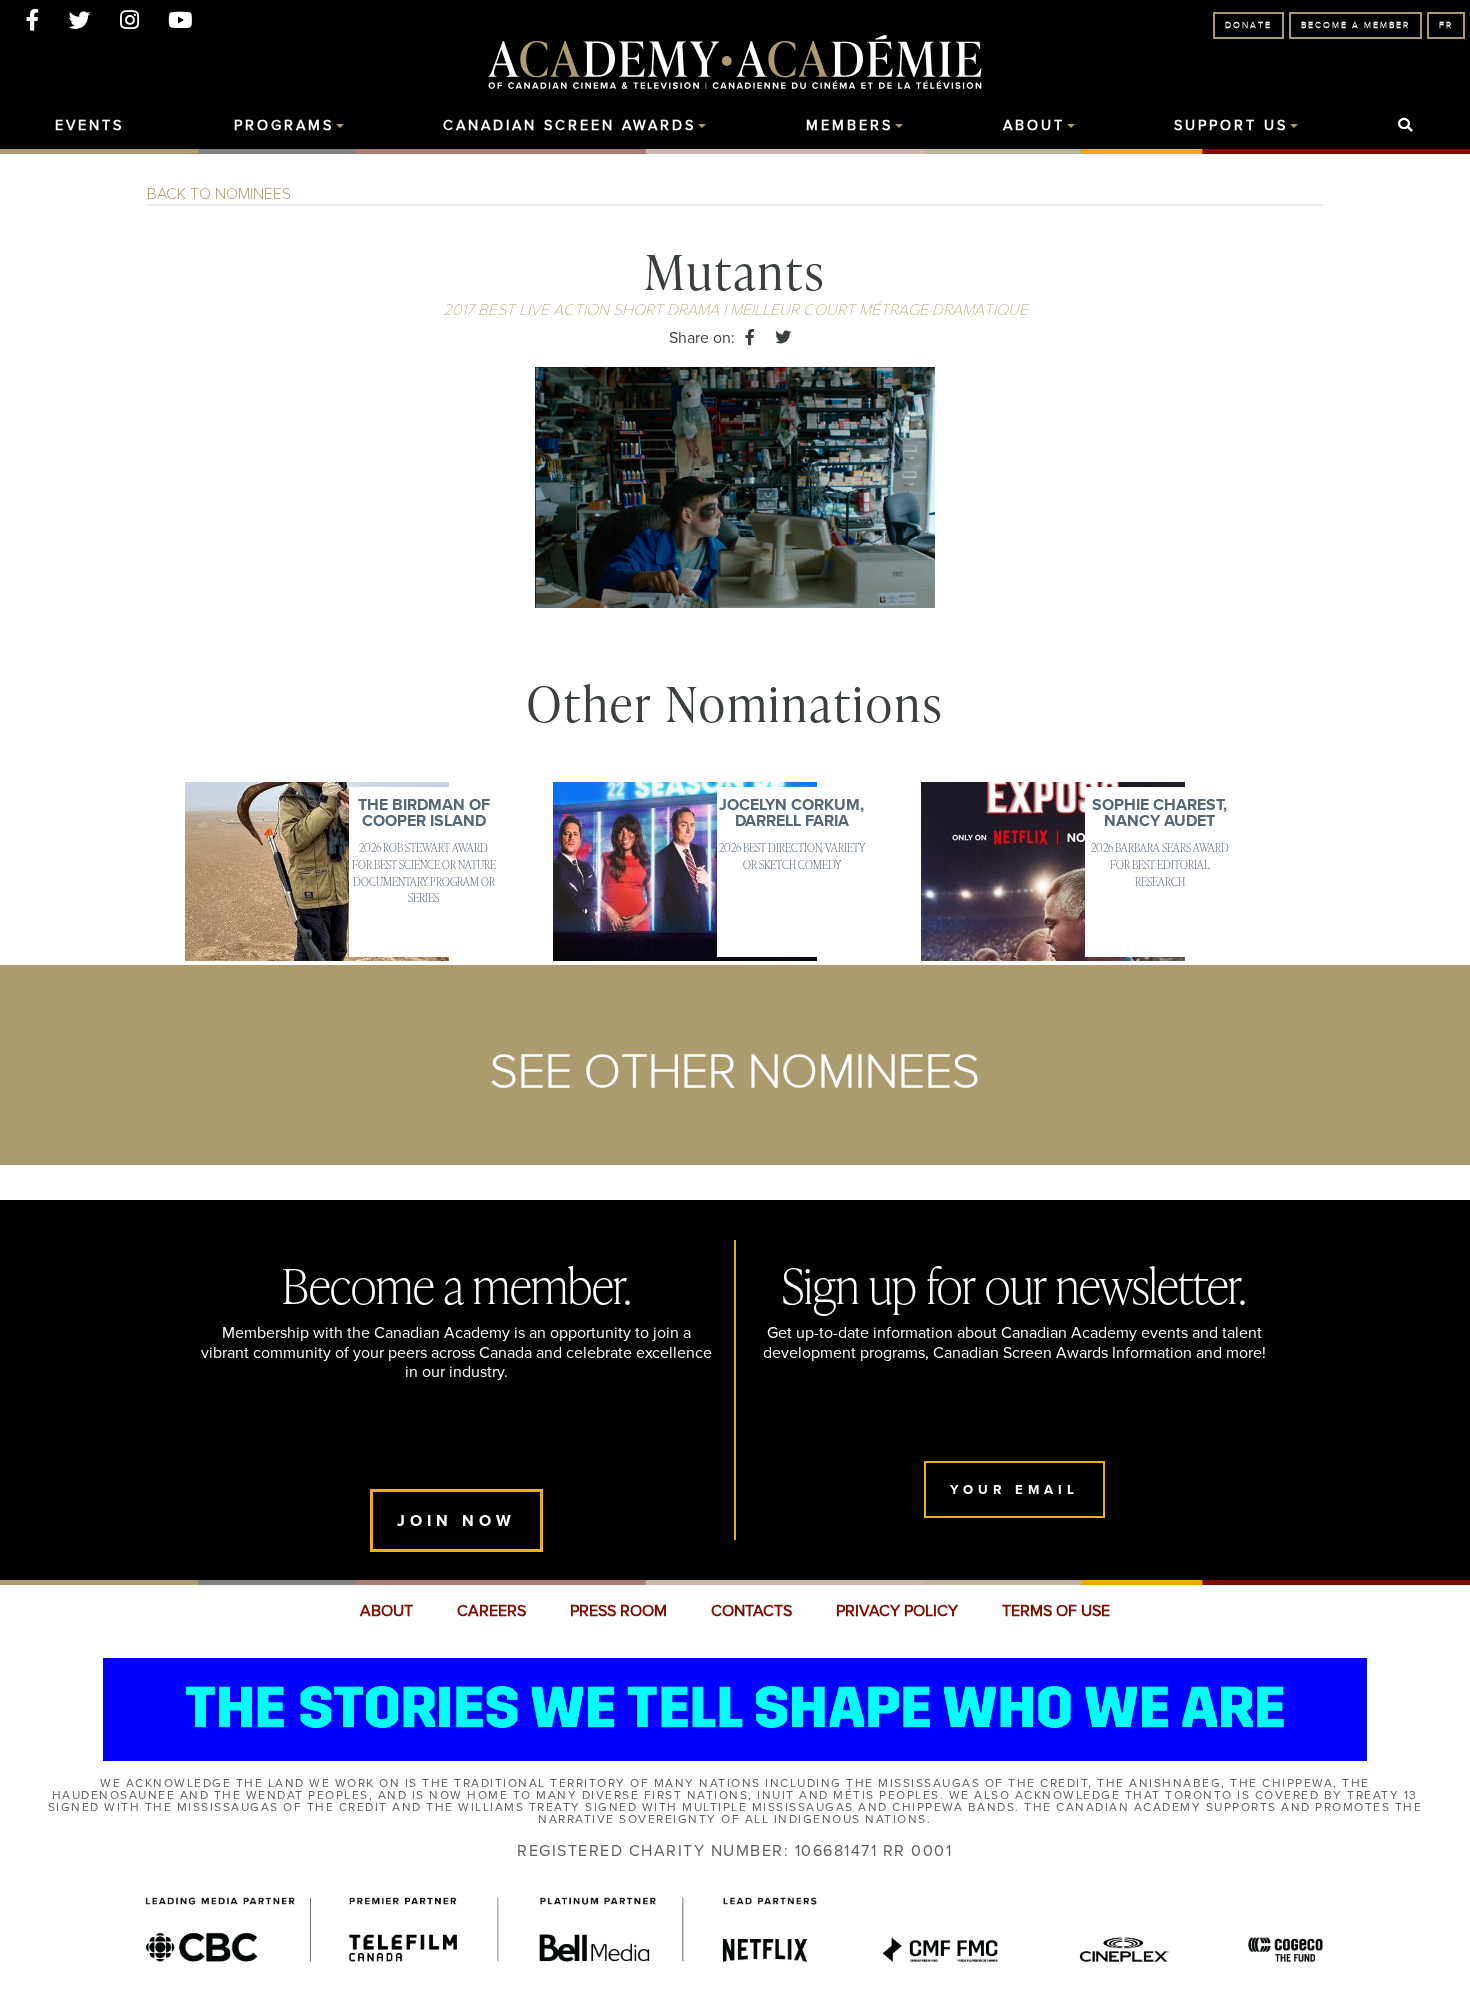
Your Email (1014, 1489)
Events (89, 126)
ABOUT (386, 1611)
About (1034, 126)
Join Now (456, 1520)
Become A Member (1355, 25)
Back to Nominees (219, 194)
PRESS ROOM (618, 1611)
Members (849, 126)
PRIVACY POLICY (897, 1611)
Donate (1248, 25)
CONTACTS (751, 1611)
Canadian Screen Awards (569, 126)
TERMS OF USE (1056, 1611)
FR (1446, 25)
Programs (284, 126)
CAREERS (491, 1611)
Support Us (1231, 126)
